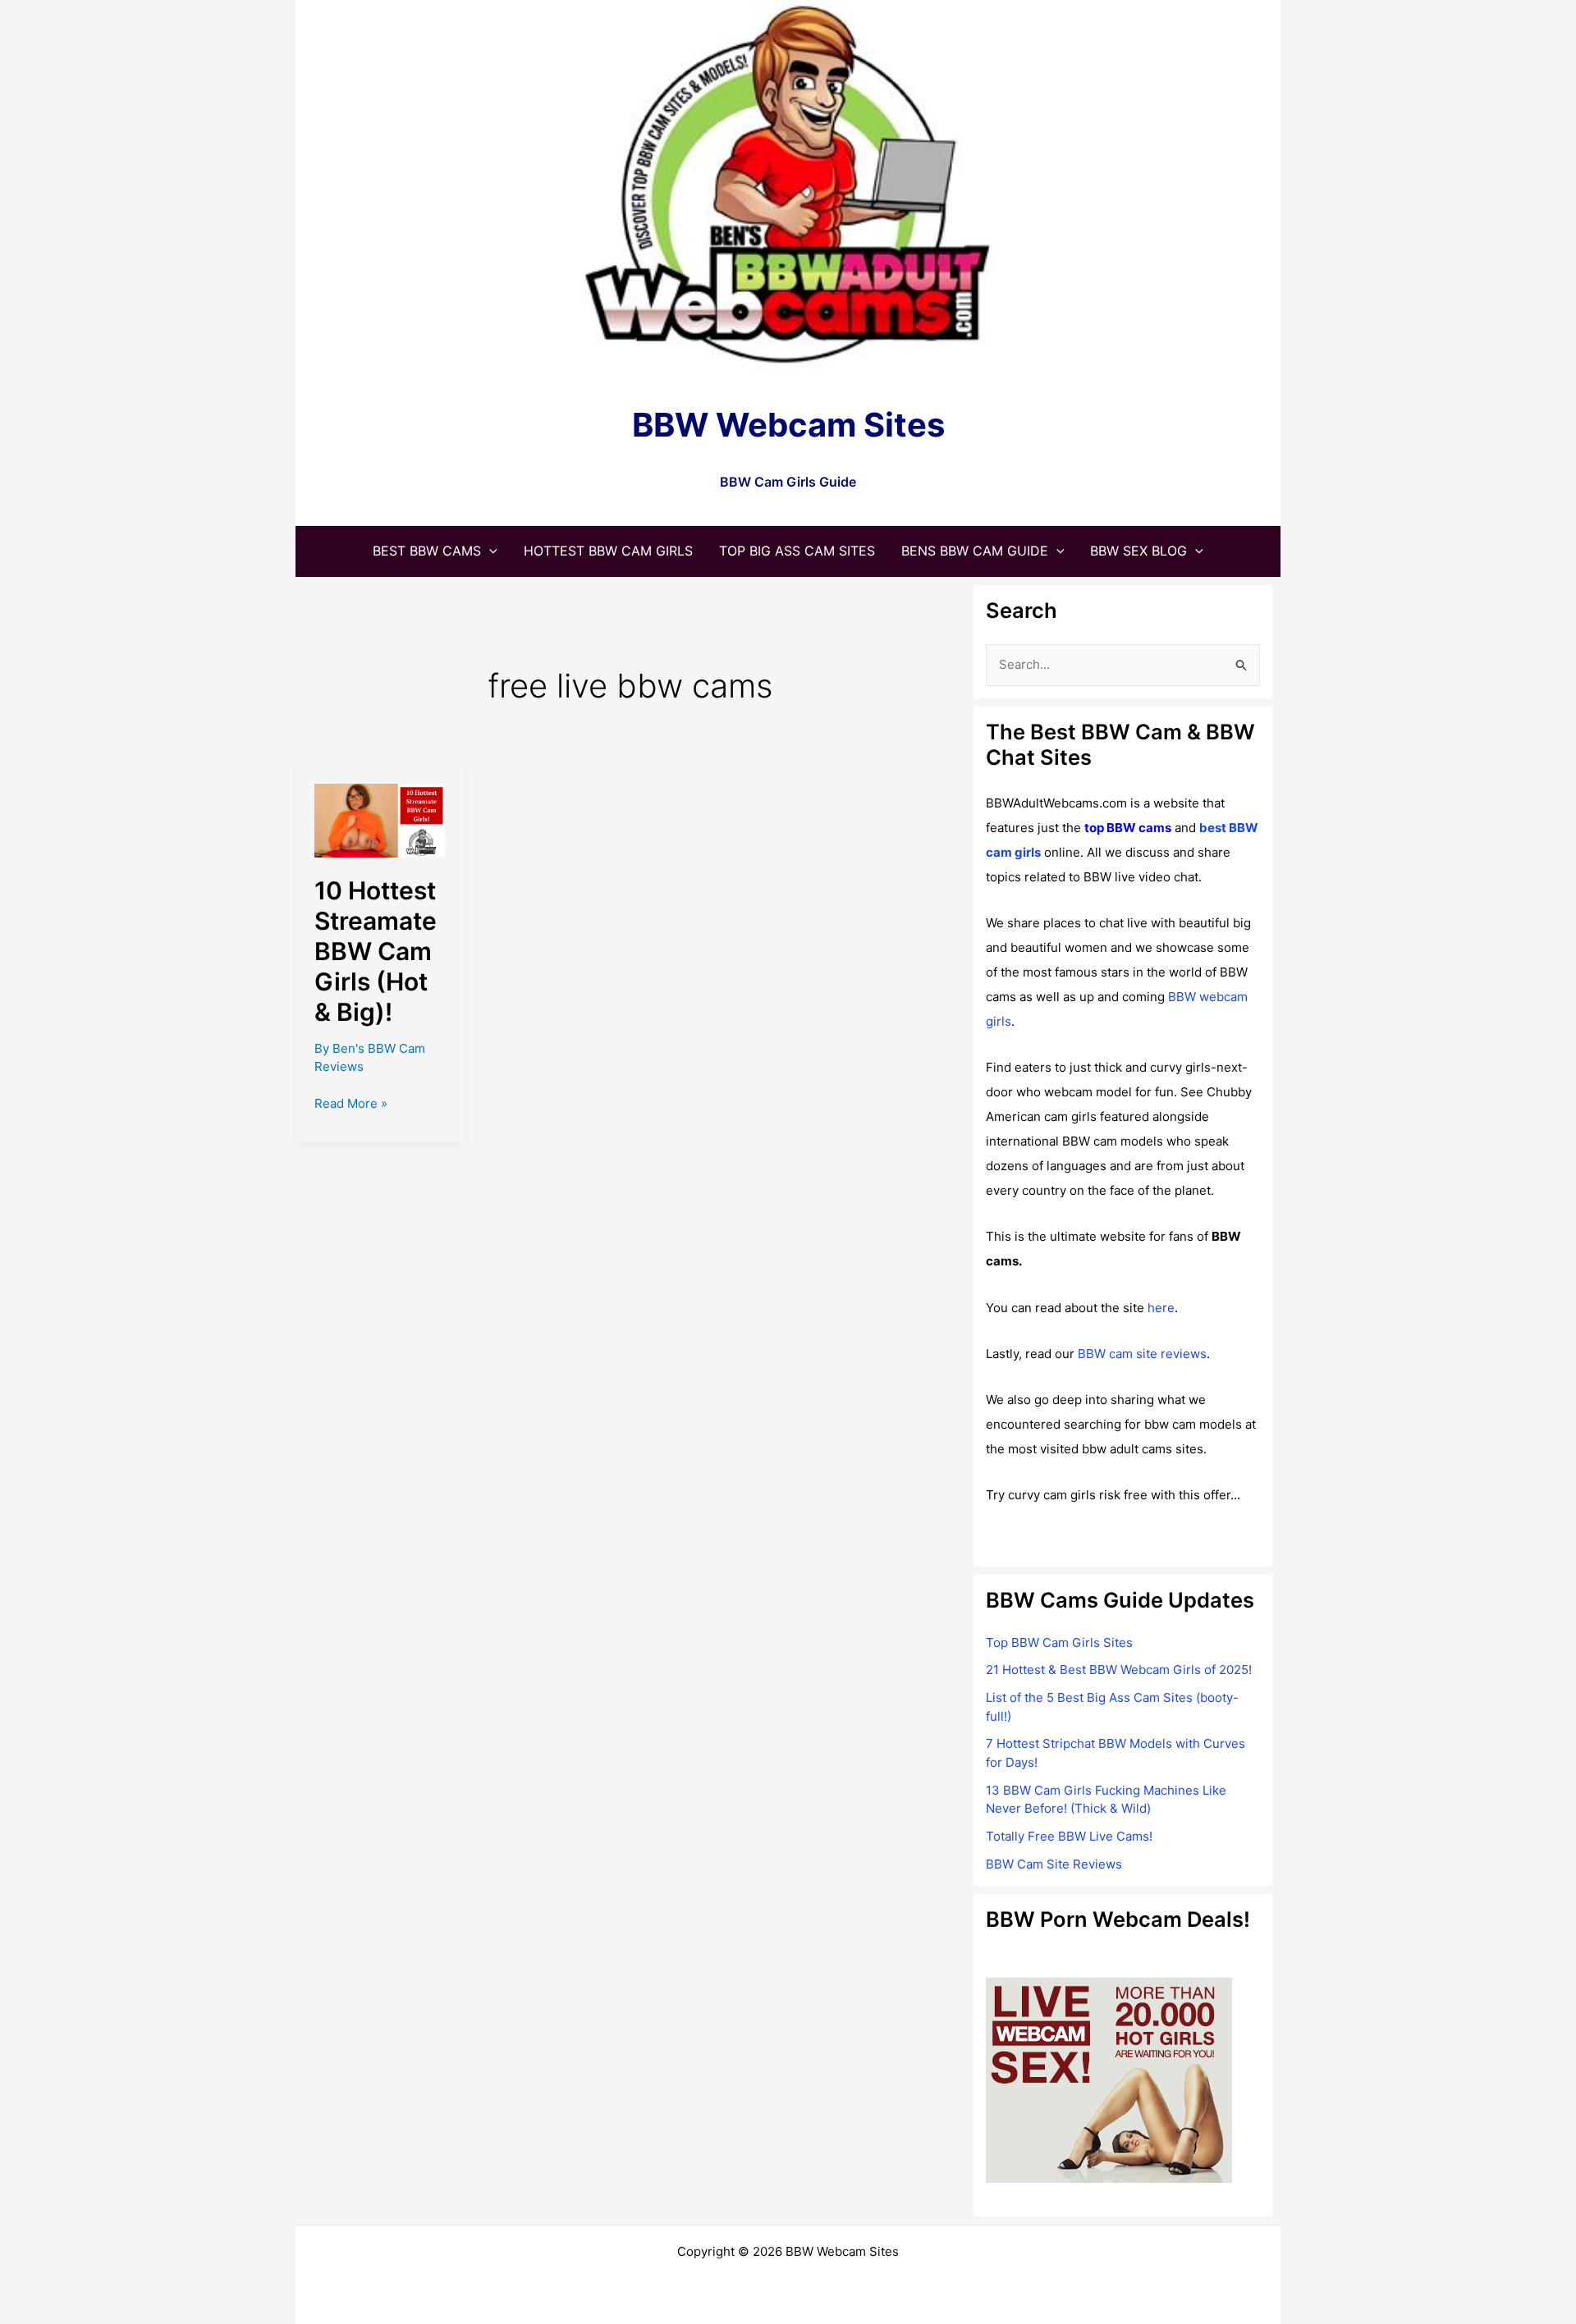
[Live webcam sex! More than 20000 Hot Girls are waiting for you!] (1109, 2079)
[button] (489, 551)
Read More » (351, 1105)
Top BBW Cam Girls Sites (1059, 1642)
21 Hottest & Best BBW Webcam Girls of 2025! (1119, 1670)
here (1161, 1308)
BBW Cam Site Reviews (1054, 1864)
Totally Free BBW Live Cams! (1069, 1836)
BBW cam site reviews (1142, 1354)
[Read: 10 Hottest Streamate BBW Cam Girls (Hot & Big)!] (380, 819)
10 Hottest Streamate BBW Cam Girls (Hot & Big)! (376, 951)
